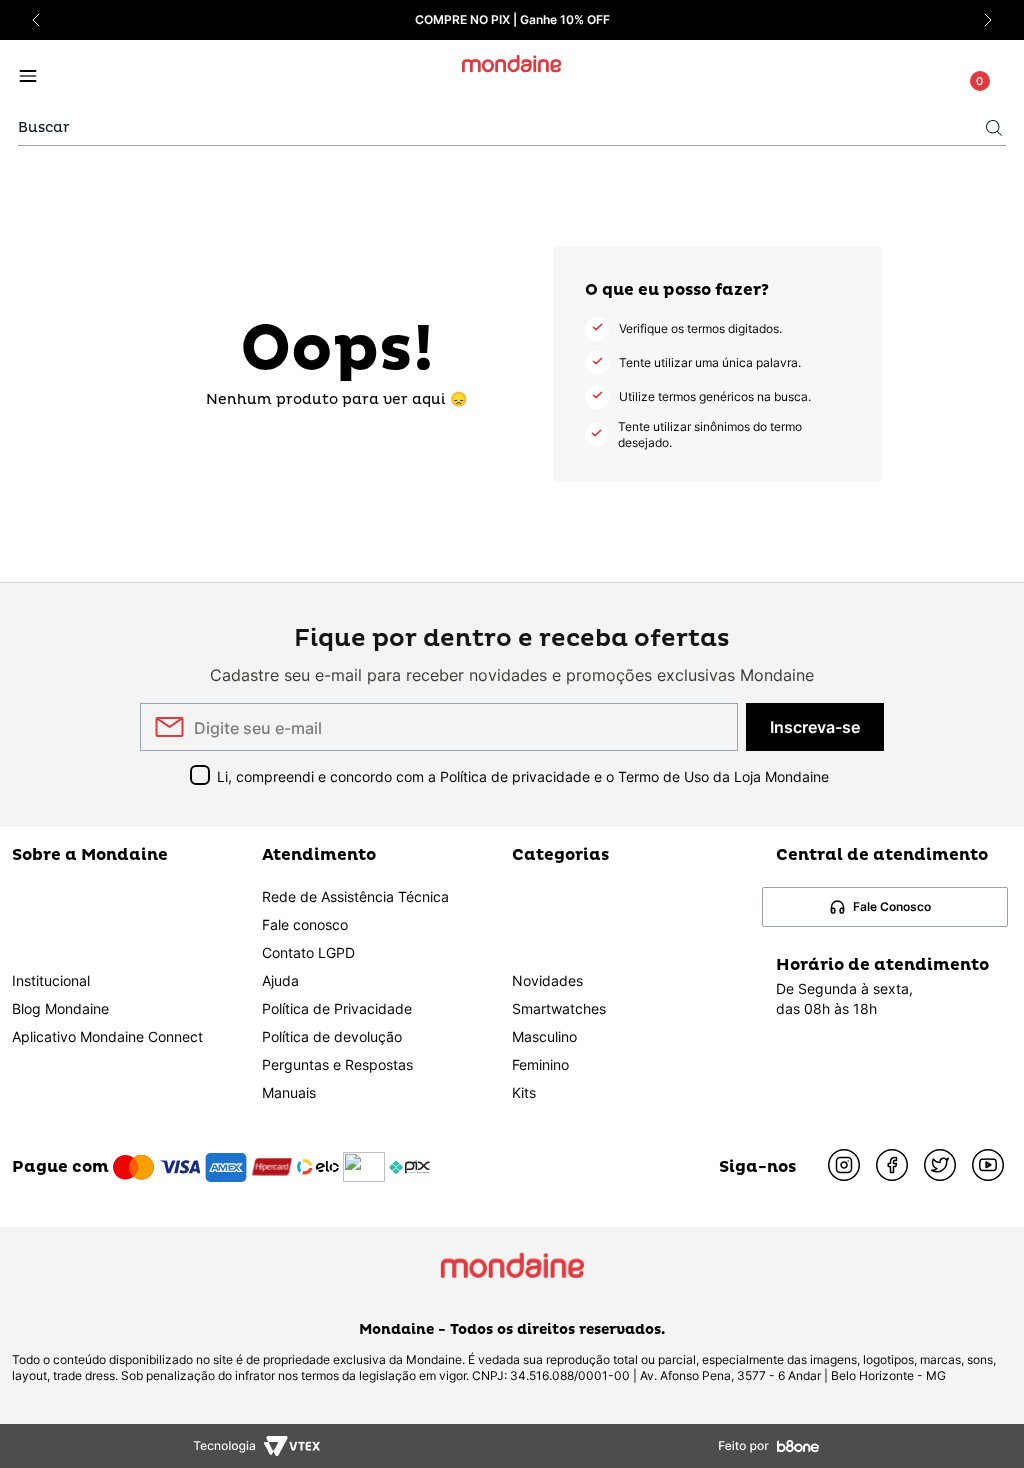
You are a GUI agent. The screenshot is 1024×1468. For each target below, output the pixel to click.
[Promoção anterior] (36, 20)
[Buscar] (994, 128)
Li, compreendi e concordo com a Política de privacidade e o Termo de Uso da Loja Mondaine (523, 776)
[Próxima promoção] (988, 20)
